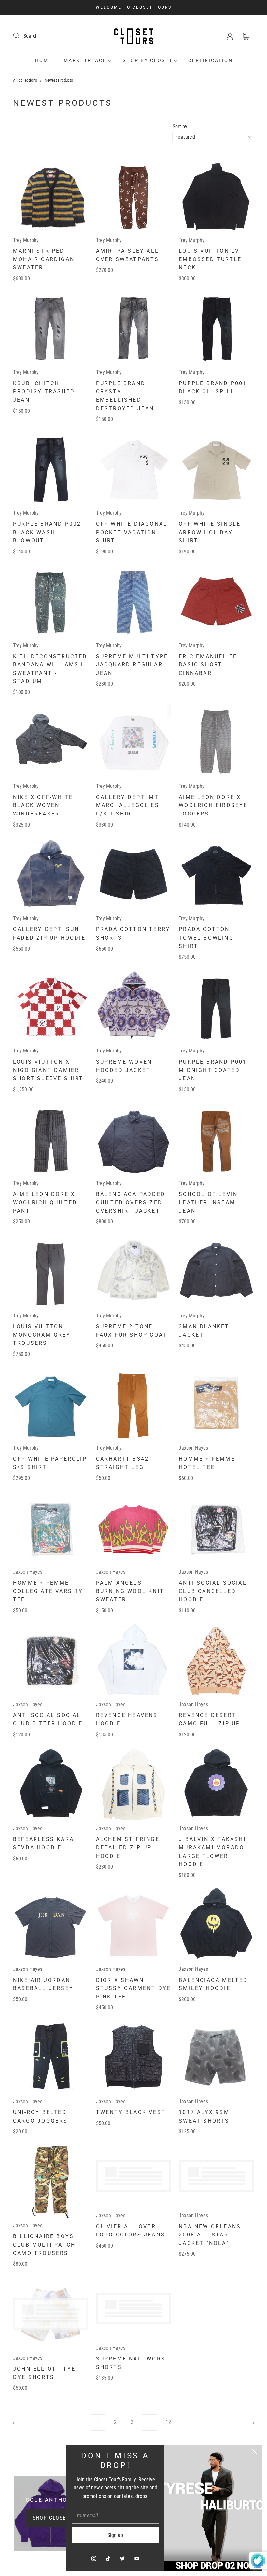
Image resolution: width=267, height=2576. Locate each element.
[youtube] (137, 2558)
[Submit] (20, 35)
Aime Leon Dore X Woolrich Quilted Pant (45, 1203)
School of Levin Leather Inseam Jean (208, 1203)
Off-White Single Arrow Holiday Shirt (210, 532)
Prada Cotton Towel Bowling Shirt (206, 938)
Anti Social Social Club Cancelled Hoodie (213, 1591)
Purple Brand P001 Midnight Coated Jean (213, 1070)
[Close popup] (255, 2453)
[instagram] (94, 2558)
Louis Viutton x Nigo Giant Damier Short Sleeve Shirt (48, 1070)
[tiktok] (108, 2558)
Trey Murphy (26, 240)
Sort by (180, 127)
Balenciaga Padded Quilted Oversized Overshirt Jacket (131, 1203)
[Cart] (246, 36)
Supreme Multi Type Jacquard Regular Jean (132, 665)
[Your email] (115, 2516)
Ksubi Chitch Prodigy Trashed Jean (44, 392)
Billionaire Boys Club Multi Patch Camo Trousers (44, 2245)
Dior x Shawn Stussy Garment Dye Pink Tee (134, 1988)
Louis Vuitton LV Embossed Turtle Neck (210, 259)
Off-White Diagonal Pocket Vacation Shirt (132, 532)
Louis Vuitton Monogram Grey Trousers (42, 1335)
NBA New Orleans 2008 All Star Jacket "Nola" (210, 2245)
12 (168, 2422)
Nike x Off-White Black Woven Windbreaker (43, 805)
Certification (211, 60)
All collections (25, 80)
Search (31, 36)
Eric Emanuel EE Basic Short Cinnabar (208, 665)
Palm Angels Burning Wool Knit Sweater (130, 1591)
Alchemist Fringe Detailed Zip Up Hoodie (128, 1847)
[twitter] (122, 2558)
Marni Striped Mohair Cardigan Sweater (44, 259)
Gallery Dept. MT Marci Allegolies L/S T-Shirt (128, 805)
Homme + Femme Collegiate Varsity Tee (48, 1591)
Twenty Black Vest (131, 2112)
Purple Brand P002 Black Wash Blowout (47, 532)
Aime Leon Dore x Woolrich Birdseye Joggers (213, 805)
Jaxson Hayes (193, 1448)
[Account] (230, 36)
